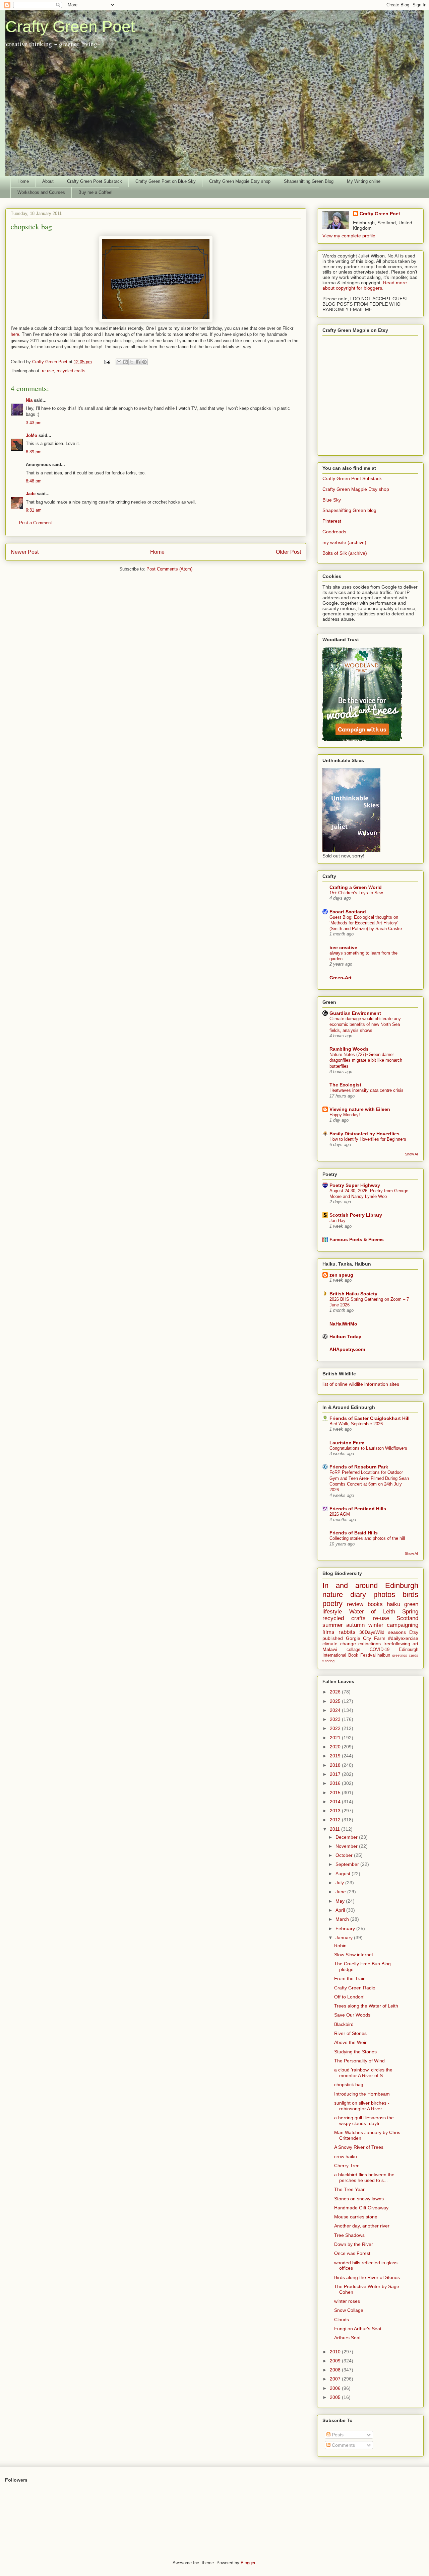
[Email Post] (107, 362)
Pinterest (332, 521)
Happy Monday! (345, 1115)
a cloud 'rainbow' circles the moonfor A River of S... (363, 2073)
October (345, 1855)
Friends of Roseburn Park (359, 1467)
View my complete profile (349, 236)
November (347, 1846)
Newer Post (25, 552)
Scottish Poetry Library (356, 1215)
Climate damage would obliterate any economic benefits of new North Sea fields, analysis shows (365, 1025)
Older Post (288, 552)
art (415, 1644)
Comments (343, 2445)
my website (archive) (344, 542)
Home (23, 181)
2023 (336, 1719)
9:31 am (34, 510)
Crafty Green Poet (70, 27)
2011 (335, 1829)
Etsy (414, 1632)
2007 (336, 2379)
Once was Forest (352, 2253)
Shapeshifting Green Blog (309, 181)
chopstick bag (349, 2085)
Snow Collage (349, 2310)
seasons (397, 1632)
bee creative (343, 948)
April (341, 1910)
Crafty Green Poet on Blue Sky (166, 181)
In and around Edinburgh (370, 1585)
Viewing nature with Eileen (360, 1109)
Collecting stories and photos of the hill (367, 1538)
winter (376, 1625)
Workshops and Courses (41, 192)
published (333, 1638)
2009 (336, 2361)
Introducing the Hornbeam (362, 2094)
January (345, 1938)
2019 (336, 1756)
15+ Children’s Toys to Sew (356, 893)
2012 (336, 1820)
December (347, 1837)
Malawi (330, 1649)
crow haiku (346, 2156)
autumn (355, 1625)
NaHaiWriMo (343, 1324)
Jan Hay (338, 1221)
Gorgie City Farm (366, 1638)
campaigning (403, 1625)
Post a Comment (36, 523)
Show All (412, 1154)
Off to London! (349, 1997)
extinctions (370, 1644)
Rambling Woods (349, 1049)
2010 (336, 2352)
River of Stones (350, 2033)
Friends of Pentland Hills (358, 1509)
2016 (336, 1783)
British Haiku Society (353, 1294)
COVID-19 (380, 1650)
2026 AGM (340, 1514)
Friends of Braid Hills (354, 1533)
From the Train (350, 1978)
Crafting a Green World (356, 887)
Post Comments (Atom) (169, 569)
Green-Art (341, 978)
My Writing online (364, 181)
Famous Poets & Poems (357, 1239)
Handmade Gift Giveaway (361, 2208)
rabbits (347, 1632)
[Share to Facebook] (138, 362)
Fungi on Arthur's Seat (358, 2329)
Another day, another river (362, 2226)
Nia (29, 400)
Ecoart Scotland (348, 912)
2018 (336, 1765)
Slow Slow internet (354, 1955)
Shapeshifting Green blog (349, 510)
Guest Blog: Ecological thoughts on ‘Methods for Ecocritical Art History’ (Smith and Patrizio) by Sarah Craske (366, 923)
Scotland (407, 1618)
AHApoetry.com (347, 1349)
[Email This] (119, 362)
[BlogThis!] (125, 362)
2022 (336, 1728)
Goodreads (334, 532)
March (343, 1919)
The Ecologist (345, 1085)
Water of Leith (372, 1612)
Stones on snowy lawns (359, 2199)
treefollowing (397, 1644)
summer (333, 1625)
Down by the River (354, 2244)
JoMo (32, 435)
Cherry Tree (347, 2166)
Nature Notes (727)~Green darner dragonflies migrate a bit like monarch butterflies (366, 1060)
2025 (336, 1701)
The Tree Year (349, 2189)
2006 (336, 2388)
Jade (31, 494)
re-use (48, 371)
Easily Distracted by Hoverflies (364, 1134)
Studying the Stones (355, 2052)
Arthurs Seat (347, 2338)
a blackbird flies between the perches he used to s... (364, 2177)
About (48, 181)
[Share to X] (132, 362)
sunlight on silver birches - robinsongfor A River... (362, 2106)
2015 (336, 1793)
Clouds (342, 2320)
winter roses (347, 2301)
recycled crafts (71, 371)
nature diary (344, 1595)
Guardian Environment (355, 1013)
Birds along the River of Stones (367, 2277)
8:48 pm (34, 481)
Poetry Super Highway (355, 1185)
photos (384, 1595)
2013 (336, 1811)
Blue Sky (332, 500)
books (375, 1604)
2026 (336, 1692)
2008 (336, 2370)
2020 (336, 1747)
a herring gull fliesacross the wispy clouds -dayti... (364, 2120)
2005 (336, 2397)
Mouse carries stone (356, 2217)
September (348, 1864)
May (341, 1901)
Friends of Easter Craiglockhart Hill (370, 1418)
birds (410, 1595)
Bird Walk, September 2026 (356, 1424)
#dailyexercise (403, 1638)
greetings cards (405, 1655)
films (328, 1632)
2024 (336, 1710)
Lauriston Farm (347, 1443)
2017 (336, 1774)
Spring (410, 1612)
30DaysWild (372, 1632)
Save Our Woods (352, 2015)
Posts (337, 2435)
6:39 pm (34, 452)
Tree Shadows (349, 2235)
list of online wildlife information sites (361, 1384)
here (15, 334)
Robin (340, 1946)
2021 (336, 1738)
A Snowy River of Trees (359, 2147)
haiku (393, 1604)
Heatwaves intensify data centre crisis (366, 1090)
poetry (332, 1604)
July (340, 1883)
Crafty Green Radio (355, 1988)
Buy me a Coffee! (96, 192)
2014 (336, 1802)
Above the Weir (350, 2042)
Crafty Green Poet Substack (95, 181)
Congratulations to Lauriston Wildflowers (368, 1448)
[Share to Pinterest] (144, 362)
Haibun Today (345, 1337)
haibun (384, 1655)
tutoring (328, 1661)
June (341, 1892)
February (346, 1928)
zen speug (341, 1275)
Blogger (248, 2563)
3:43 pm (34, 423)
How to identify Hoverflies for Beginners (368, 1139)
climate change (339, 1644)
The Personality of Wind (359, 2061)
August (344, 1874)
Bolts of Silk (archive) (345, 553)
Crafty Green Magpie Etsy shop (240, 181)
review (355, 1604)
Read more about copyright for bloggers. (365, 285)
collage (353, 1650)
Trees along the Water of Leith (366, 2006)
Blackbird (344, 2024)
